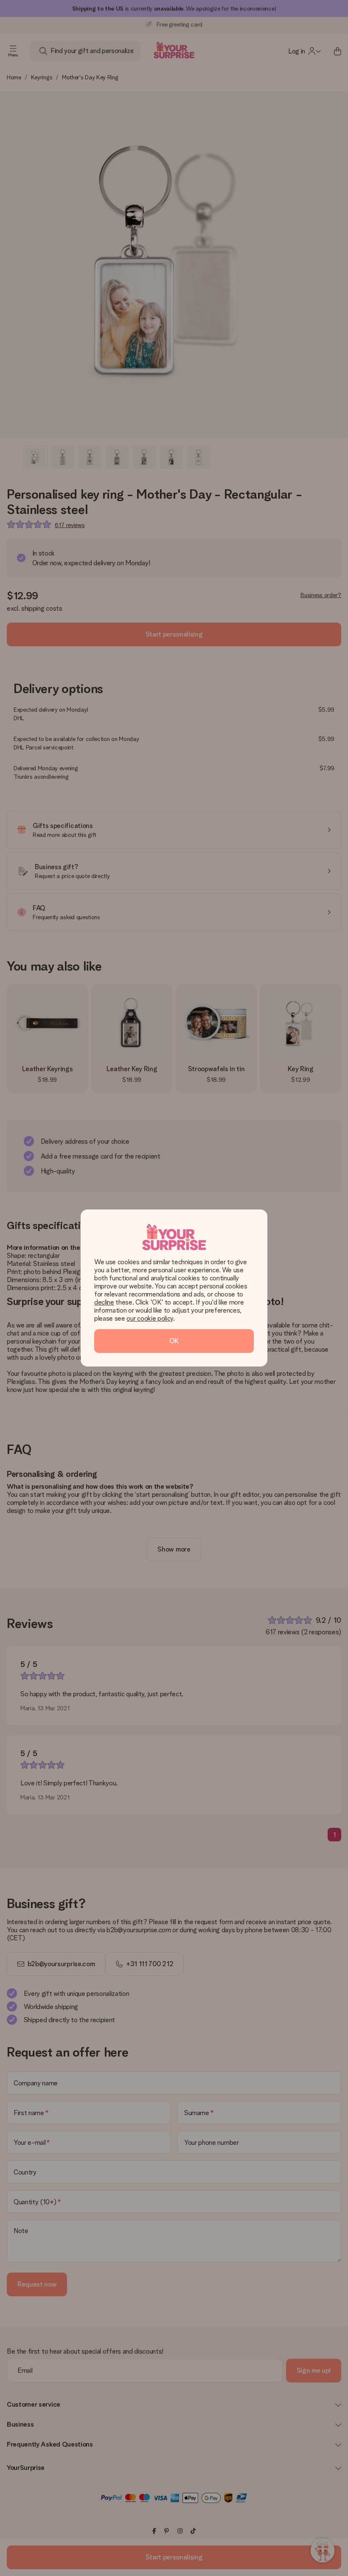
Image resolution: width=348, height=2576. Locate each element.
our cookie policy (150, 1318)
